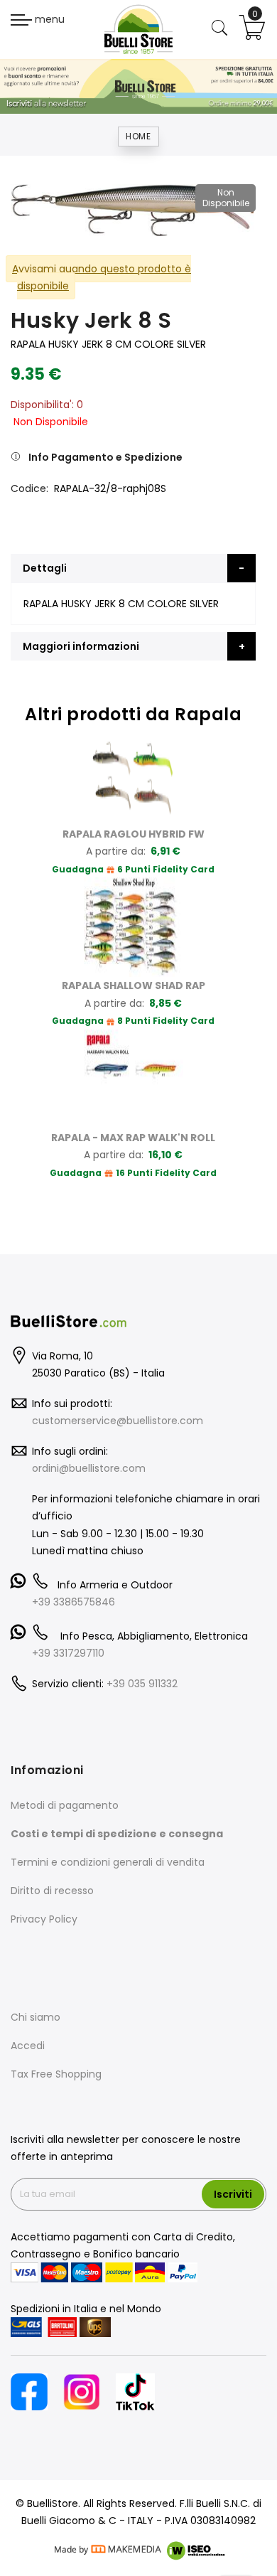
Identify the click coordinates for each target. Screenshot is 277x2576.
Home (138, 136)
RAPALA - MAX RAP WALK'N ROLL (133, 1138)
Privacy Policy (44, 1919)
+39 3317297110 (68, 1653)
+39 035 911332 (142, 1684)
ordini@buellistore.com (89, 1468)
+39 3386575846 (74, 1602)
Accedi (28, 2046)
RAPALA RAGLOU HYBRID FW (134, 834)
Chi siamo (36, 2017)
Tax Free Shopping (56, 2074)
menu (48, 19)
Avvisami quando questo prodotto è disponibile (102, 278)
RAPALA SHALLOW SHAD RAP (134, 985)
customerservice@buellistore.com (118, 1421)
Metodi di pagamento (65, 1805)
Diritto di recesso (52, 1891)
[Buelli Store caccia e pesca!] (138, 29)
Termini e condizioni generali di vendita (108, 1862)
